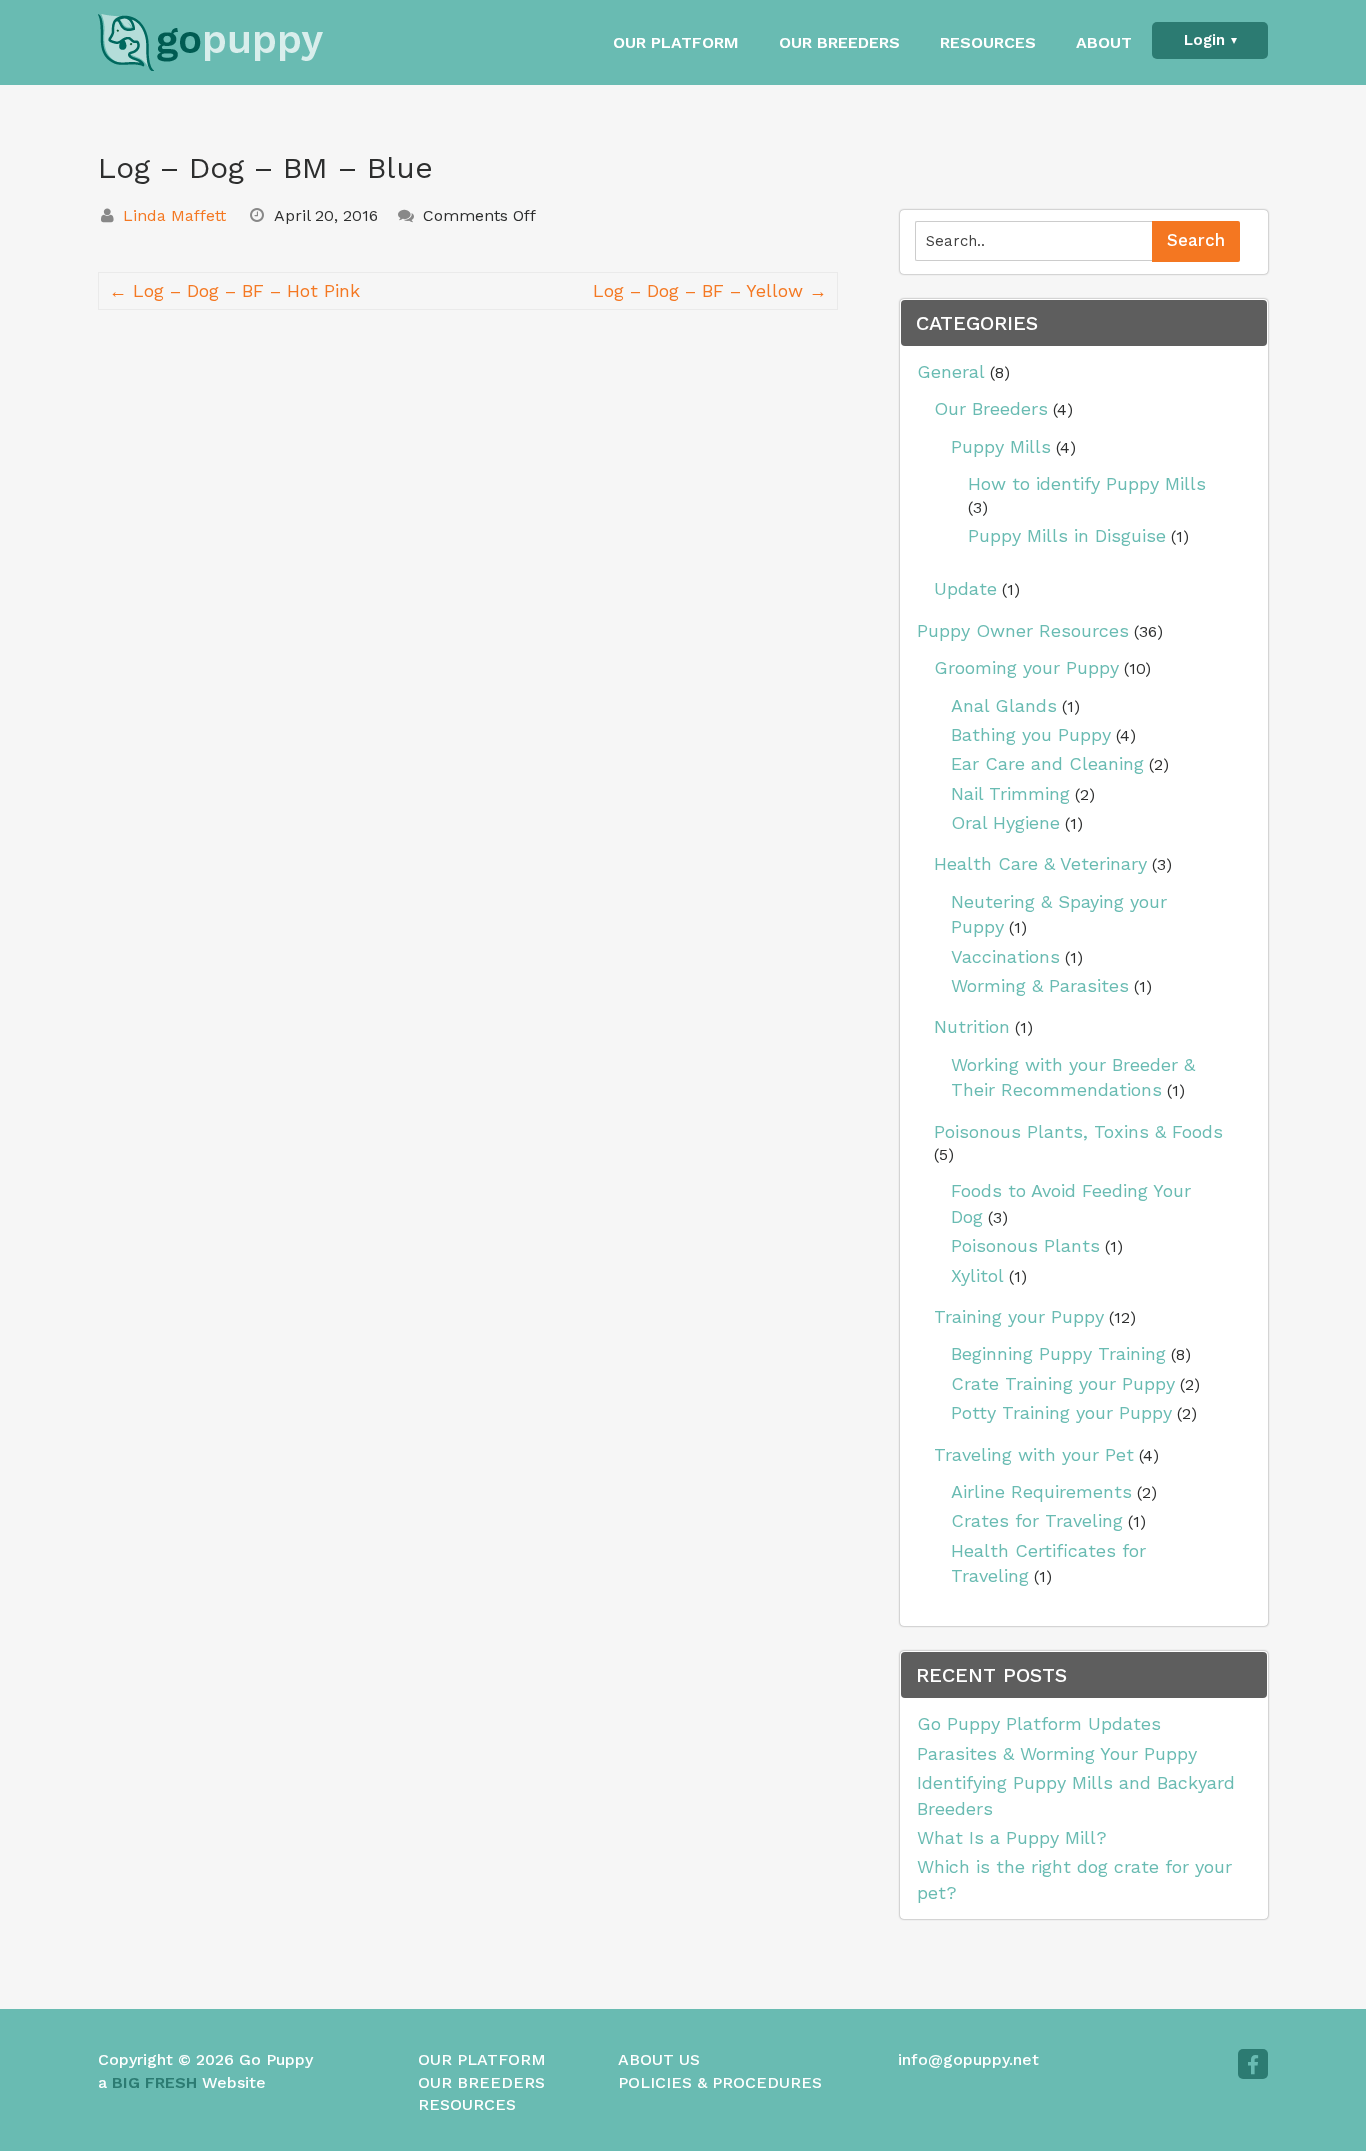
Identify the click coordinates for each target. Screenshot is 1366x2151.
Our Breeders (991, 408)
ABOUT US (659, 2059)
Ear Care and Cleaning (1047, 763)
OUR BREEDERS (839, 42)
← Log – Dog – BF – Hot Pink (234, 290)
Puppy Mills (1001, 446)
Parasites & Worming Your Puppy (1057, 1753)
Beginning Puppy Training (1058, 1353)
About (1104, 42)
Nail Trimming (1010, 793)
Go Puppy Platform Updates (1039, 1723)
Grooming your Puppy (1026, 667)
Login (1204, 40)
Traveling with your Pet (1034, 1454)
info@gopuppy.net (968, 2059)
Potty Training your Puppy (1061, 1412)
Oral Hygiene (1005, 822)
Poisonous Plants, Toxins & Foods (1078, 1131)
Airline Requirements (1041, 1491)
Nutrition (972, 1026)
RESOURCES (988, 42)
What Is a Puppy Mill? (1012, 1837)
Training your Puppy (1019, 1316)
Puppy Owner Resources (1023, 630)
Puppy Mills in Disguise (1067, 535)
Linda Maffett (174, 215)
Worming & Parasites (1040, 985)
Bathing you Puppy (1031, 734)
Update (965, 588)
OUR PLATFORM (676, 42)
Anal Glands (1004, 705)
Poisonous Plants (1025, 1245)
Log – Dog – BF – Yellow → (710, 290)
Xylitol (977, 1275)
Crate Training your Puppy (1063, 1383)
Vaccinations (1005, 956)
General (951, 371)
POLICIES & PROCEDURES (720, 2082)
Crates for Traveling (1037, 1520)
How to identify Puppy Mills (1087, 483)
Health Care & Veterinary (1040, 863)
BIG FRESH (154, 2082)
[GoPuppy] (233, 42)
